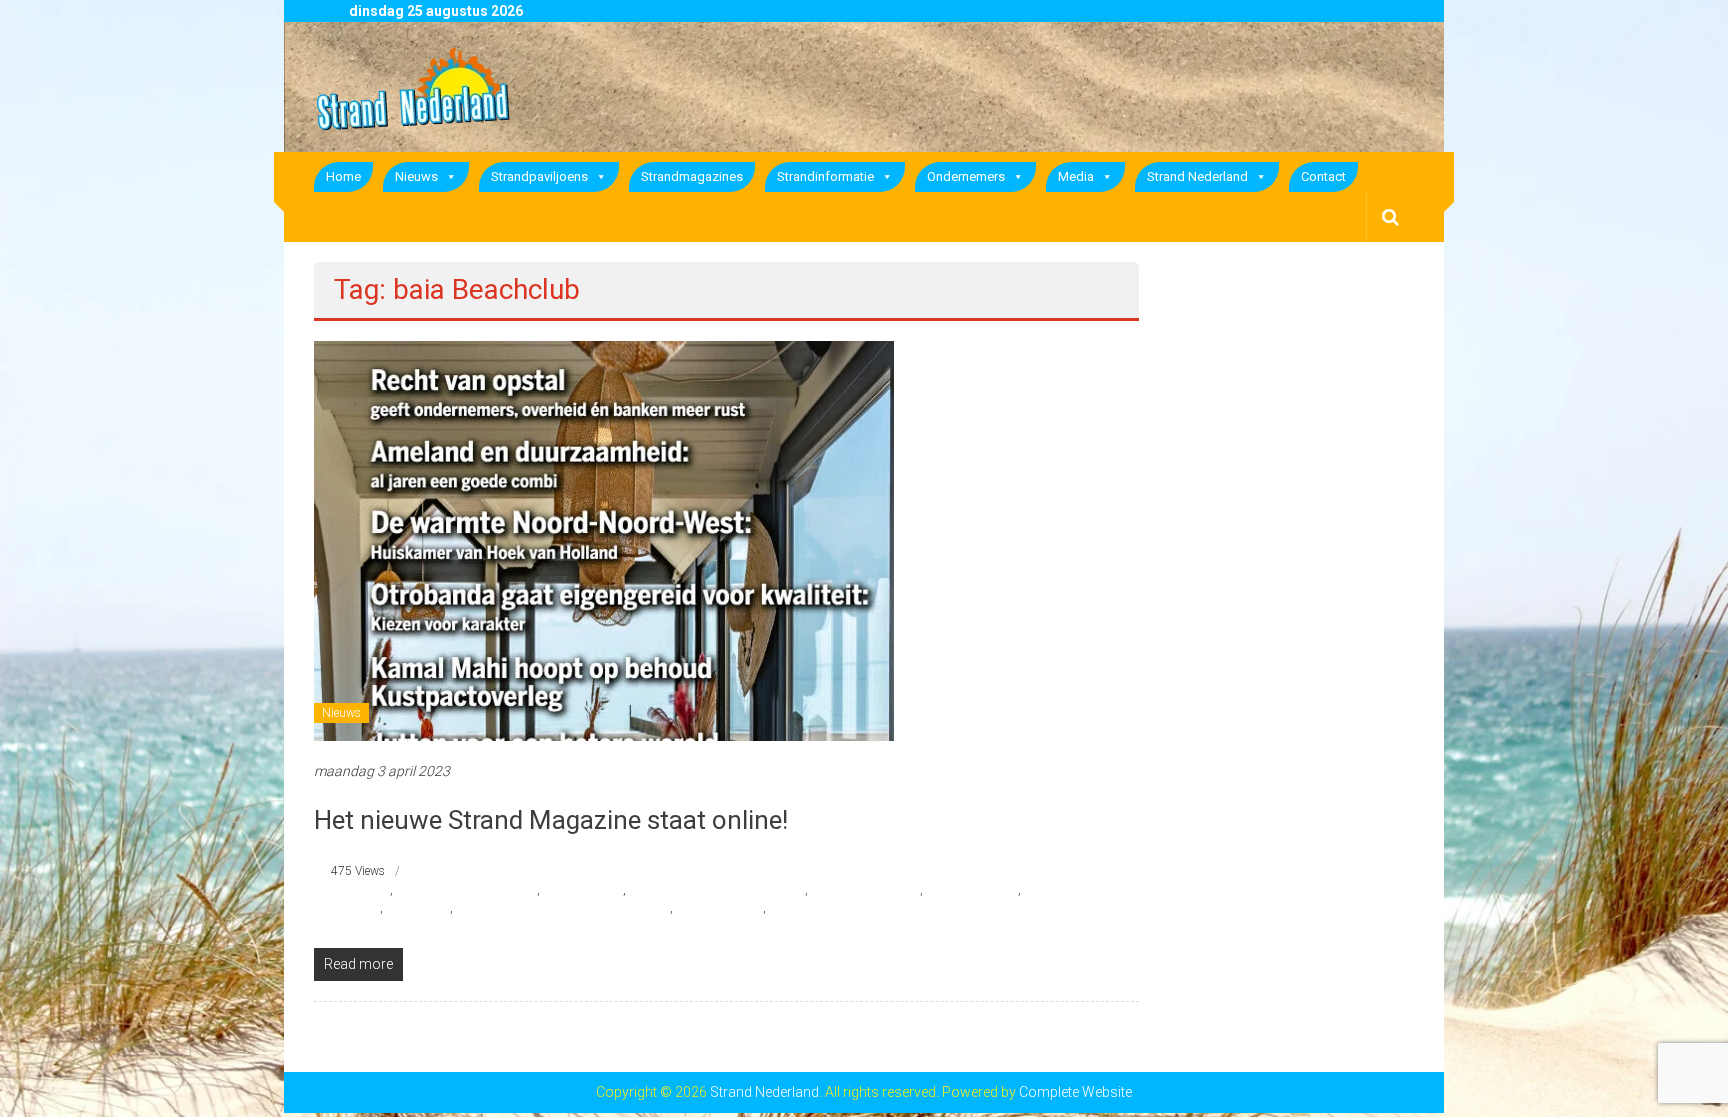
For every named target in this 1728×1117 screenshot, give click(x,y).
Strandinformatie (825, 176)
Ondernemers (966, 176)
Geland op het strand (865, 890)
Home (343, 176)
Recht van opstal (719, 908)
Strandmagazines (692, 176)
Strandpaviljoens (539, 176)
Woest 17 (793, 908)
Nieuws (416, 176)
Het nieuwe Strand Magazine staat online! (551, 820)
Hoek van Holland (972, 890)
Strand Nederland (1197, 176)
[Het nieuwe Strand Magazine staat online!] (604, 540)
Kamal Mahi (418, 908)
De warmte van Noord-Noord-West (717, 890)
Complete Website (1075, 1092)
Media (1076, 176)
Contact (1323, 176)
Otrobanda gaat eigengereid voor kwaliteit (563, 908)
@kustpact (361, 890)
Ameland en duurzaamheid (466, 890)
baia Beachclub (583, 890)
